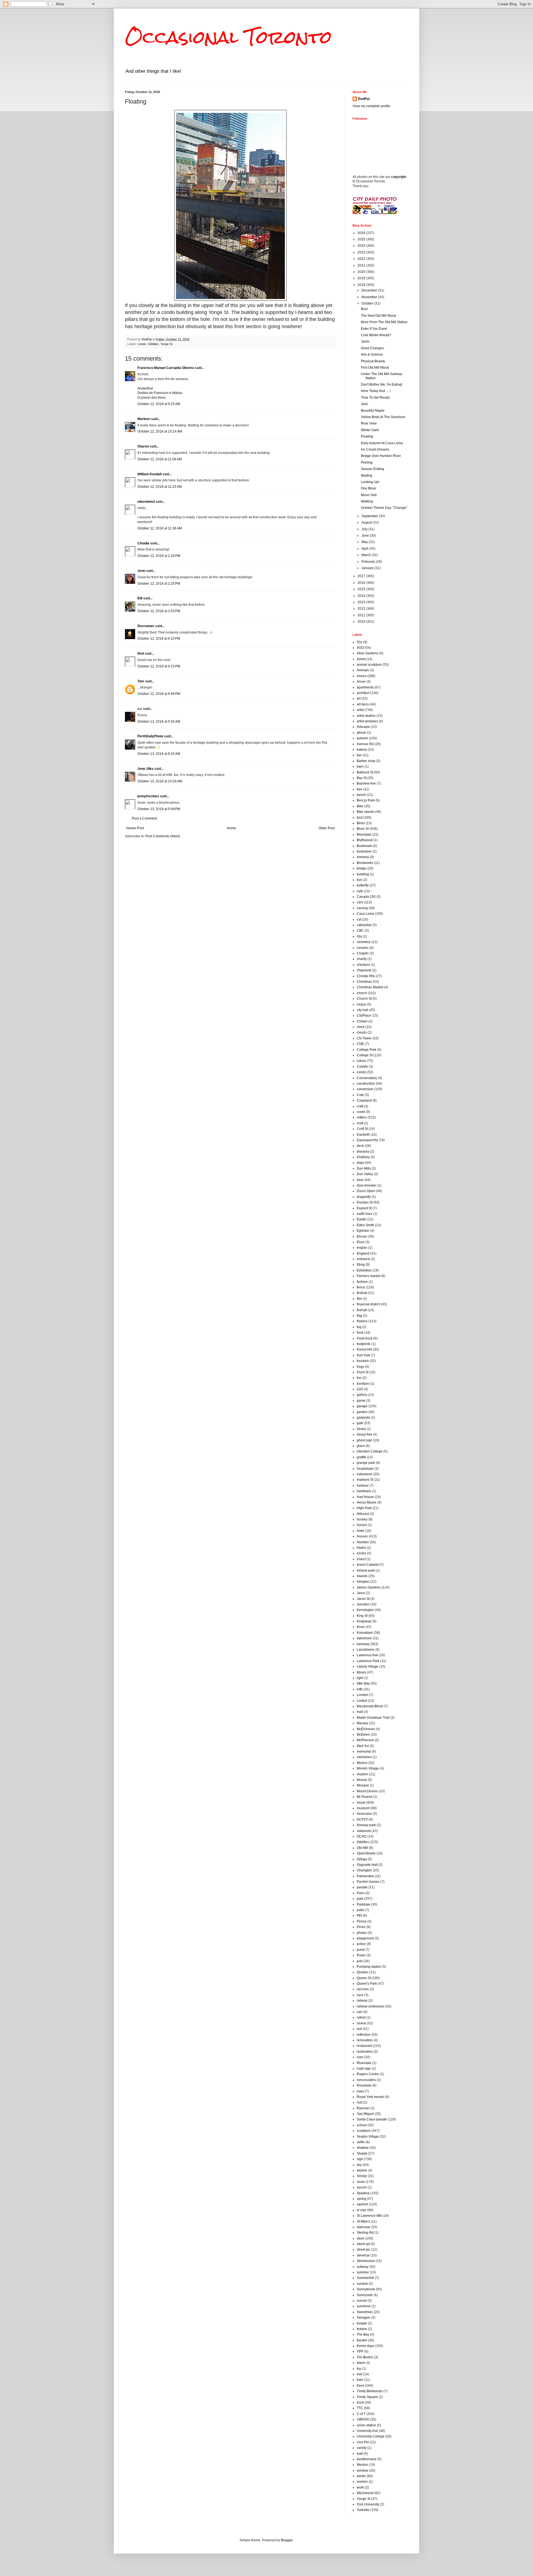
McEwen (363, 1735)
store (360, 2238)
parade (362, 1887)
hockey (362, 1519)
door (360, 1180)
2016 (362, 583)
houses (362, 1536)
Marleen (144, 419)
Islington (363, 1582)
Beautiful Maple (373, 411)
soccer (362, 2187)
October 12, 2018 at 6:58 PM (159, 694)
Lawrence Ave (367, 1655)
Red (141, 654)
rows (360, 2091)
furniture (363, 1384)
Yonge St (166, 344)
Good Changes (372, 348)
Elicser (362, 1237)
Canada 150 (366, 897)
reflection (364, 2035)
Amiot (361, 659)
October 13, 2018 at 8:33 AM (159, 754)
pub (360, 1961)
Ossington (364, 1870)
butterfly (363, 885)
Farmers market (369, 1276)
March (367, 555)
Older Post (327, 828)
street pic (364, 2250)
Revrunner (146, 626)
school (362, 2125)
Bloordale (364, 835)
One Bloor (369, 488)
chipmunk (364, 970)
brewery (363, 857)
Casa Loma (365, 914)
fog (359, 1327)
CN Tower (364, 1038)
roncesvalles (366, 2080)
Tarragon (364, 2318)
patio (360, 1910)
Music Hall (369, 495)
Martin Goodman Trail (373, 1718)
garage (362, 1406)
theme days (365, 2346)
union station (366, 2425)
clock (361, 1027)
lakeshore (364, 1638)
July (365, 529)
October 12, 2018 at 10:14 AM (160, 431)
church (362, 993)
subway (363, 2267)
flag (359, 1316)
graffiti (361, 1457)
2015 (362, 589)
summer (363, 2272)
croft (360, 1123)
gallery (362, 1395)
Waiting (367, 476)
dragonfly (364, 1197)
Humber (363, 1542)
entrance (363, 1259)
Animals (363, 670)
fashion (362, 1282)
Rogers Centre (368, 2074)
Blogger (287, 2540)
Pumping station (369, 1967)
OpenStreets (366, 1853)
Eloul (361, 1242)
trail (359, 2374)
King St (362, 1616)
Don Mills (364, 1168)
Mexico (362, 1763)
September (370, 516)
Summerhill (365, 2278)
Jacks (365, 341)
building (363, 874)
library (361, 1672)
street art (363, 2244)
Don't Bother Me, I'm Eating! (382, 384)
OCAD (362, 1836)
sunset (362, 2301)
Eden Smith (365, 1225)
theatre (362, 2340)
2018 (362, 285)
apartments (365, 687)
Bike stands (365, 812)
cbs (359, 936)
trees (360, 2386)
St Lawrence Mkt (369, 2216)
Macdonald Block (370, 1706)
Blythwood (365, 840)
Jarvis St (363, 1599)
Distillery (363, 1157)
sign (360, 2159)
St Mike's (363, 2221)
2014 (362, 596)
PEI (359, 1916)
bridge (362, 868)
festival (362, 1293)
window (363, 2471)
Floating (367, 436)
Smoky (362, 2176)
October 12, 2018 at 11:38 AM (160, 528)
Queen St (364, 1978)
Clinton (362, 1021)
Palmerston (365, 1876)
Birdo (361, 823)
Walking (367, 501)
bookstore (364, 851)
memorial (364, 1751)
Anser (361, 682)
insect (361, 1559)
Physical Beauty (373, 361)
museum (363, 1808)
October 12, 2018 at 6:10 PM (159, 639)
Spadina (363, 2193)
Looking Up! (370, 482)
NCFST (362, 1819)
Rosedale (364, 2085)
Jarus (361, 1593)
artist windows (367, 721)
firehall (362, 1310)
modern (363, 1774)
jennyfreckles (148, 796)
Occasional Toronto (228, 37)
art (359, 698)
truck (360, 2402)
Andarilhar (145, 388)
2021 (362, 265)
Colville (362, 1067)
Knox (361, 1627)
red (359, 2029)
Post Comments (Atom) (163, 836)
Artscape (363, 727)
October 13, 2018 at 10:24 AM (160, 781)
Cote (360, 1095)
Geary (361, 1429)
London (363, 1695)
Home (231, 828)
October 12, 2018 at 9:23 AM (159, 404)
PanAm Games (368, 1882)
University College (371, 2436)
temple (362, 2323)
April (365, 549)
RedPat (364, 99)
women (362, 2482)
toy (359, 2369)
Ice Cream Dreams (375, 449)
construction (366, 1084)
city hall (362, 1010)
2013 (362, 602)
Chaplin (363, 953)
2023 (362, 252)
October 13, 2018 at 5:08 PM (159, 809)
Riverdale (364, 2063)
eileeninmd (146, 502)
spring (361, 2199)
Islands (362, 1576)
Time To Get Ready (375, 398)
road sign (364, 2069)
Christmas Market (370, 987)
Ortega (362, 1859)
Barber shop (366, 761)
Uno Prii (363, 2442)
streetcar (363, 2255)
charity (362, 959)
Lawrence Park (368, 1661)
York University (368, 2504)
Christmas (364, 982)
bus (359, 880)
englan (362, 1248)
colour (361, 1061)
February (369, 562)
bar (359, 755)
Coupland (364, 1100)
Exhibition (364, 1270)
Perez (361, 1927)
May (365, 542)
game (361, 1401)
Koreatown (365, 1633)
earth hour (364, 1214)
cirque (361, 1004)
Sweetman (365, 2312)
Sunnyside (365, 2295)
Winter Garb (370, 430)
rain (360, 2012)
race (360, 1995)
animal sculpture (369, 665)
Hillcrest (363, 1514)
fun (359, 1378)
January (368, 568)
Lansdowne (366, 1650)
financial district (368, 1304)
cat (359, 919)
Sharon (143, 446)
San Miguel (365, 2114)
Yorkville (363, 2510)
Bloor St (363, 829)
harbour (363, 1486)
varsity (362, 2448)
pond (361, 1950)
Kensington (365, 1610)
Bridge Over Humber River (381, 456)
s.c (140, 709)
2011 (362, 615)
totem (361, 2363)
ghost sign (364, 1440)
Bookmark (364, 846)
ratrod (361, 2017)
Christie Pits (366, 976)
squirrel (362, 2204)
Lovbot (362, 1701)
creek (361, 1112)
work (360, 2487)
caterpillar (364, 925)
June (366, 536)
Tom (141, 681)
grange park (366, 1463)
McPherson (365, 1740)
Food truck (365, 1338)
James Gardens (369, 1587)
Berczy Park (366, 800)
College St (365, 1055)
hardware (364, 1491)
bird (360, 818)
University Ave (367, 2431)
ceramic (363, 948)
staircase (364, 2227)
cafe (360, 891)
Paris (361, 1893)
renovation (365, 2040)
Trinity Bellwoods (370, 2391)
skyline (362, 2170)
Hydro (361, 1548)
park (360, 1899)
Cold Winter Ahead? (376, 335)
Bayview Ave (366, 783)
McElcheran (366, 1729)
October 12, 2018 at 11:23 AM (160, 487)
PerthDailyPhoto (150, 736)
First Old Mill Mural (375, 368)
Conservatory (367, 1078)
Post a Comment (144, 818)
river (360, 2057)
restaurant (364, 2046)
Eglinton (363, 1231)
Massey (363, 1723)
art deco (363, 704)
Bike (360, 806)
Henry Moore (367, 1502)
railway (362, 2001)
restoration (365, 2052)
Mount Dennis (367, 1791)
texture (362, 2329)
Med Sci (363, 1746)
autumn (362, 738)
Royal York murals (370, 2097)
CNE (360, 1044)
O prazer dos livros (152, 398)
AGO (360, 648)
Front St (363, 1372)
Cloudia (143, 543)
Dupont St (364, 1208)
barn (360, 766)
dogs (360, 1163)
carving (362, 908)
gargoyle (363, 1418)
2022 (362, 259)
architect (363, 693)
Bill (140, 598)
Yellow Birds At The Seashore (383, 417)
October (368, 303)
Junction (363, 1604)
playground (365, 1938)
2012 (362, 609)
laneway (363, 1644)
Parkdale (364, 1904)
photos (362, 1933)
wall (360, 2454)
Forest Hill (364, 1349)
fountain (363, 1361)
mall (360, 1712)
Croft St (362, 1129)
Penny (362, 1921)
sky (359, 2165)
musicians (364, 1814)
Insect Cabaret (368, 1565)
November (370, 297)
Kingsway (364, 1621)
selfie (361, 2142)
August (367, 522)
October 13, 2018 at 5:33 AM (159, 722)
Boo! (364, 309)
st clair (362, 2210)
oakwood (364, 1831)
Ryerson (363, 2108)
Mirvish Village (368, 1768)
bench (361, 795)
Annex (362, 676)
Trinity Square (367, 2397)
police (361, 1944)
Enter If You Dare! (374, 329)
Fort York (363, 1355)
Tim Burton (365, 2357)
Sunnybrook (366, 2289)
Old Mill (362, 1848)
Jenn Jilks (145, 769)
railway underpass (371, 2006)
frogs (360, 1367)
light (360, 1678)
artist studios (366, 716)
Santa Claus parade (372, 2119)
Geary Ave (364, 1434)
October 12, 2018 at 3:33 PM (159, 611)
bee (360, 789)
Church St (364, 999)
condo (142, 344)
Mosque (363, 1785)
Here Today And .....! (376, 391)
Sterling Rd (365, 2233)
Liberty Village (368, 1667)
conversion (365, 1089)
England (363, 1253)
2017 (362, 576)
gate (360, 1423)
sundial (362, 2284)
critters (362, 1117)
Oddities (153, 344)
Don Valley (365, 1174)
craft (360, 1106)
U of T (361, 2414)
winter (361, 2476)
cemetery (364, 942)
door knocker (367, 1185)
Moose (362, 1780)
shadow (363, 2148)
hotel (360, 1531)
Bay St (362, 778)
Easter (362, 1219)
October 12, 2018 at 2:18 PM (159, 556)
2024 (362, 246)
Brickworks (365, 863)
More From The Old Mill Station (384, 322)
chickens (363, 965)
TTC (360, 2408)
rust (359, 2102)
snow (361, 2182)
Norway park (366, 1825)
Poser (361, 1955)
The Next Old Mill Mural (379, 316)
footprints (364, 1344)
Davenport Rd (367, 1140)
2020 (362, 272)
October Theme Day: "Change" (384, 508)
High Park (364, 1508)
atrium (361, 733)
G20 (360, 1389)
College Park (367, 1050)
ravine (361, 2023)
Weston (362, 2465)
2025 (362, 239)
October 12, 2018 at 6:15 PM (159, 666)
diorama (363, 1152)
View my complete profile (371, 106)
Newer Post (135, 828)
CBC (360, 931)
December (370, 290)
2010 (362, 622)
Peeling (367, 463)
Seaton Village (368, 2137)
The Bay (363, 2334)
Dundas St (365, 1202)
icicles (361, 1553)
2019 (362, 278)
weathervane (367, 2459)
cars (360, 902)
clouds (362, 1032)
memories (364, 1757)
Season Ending (373, 469)
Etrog (361, 1265)
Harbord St (365, 1480)
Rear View (369, 423)
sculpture (364, 2131)
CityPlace (364, 1016)
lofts (360, 1689)
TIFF (360, 2351)
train (360, 2380)
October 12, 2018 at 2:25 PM (159, 584)
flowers (362, 1321)
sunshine (364, 2306)
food (360, 1333)
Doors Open (366, 1191)
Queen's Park (367, 1984)
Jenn (141, 571)
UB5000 (363, 2419)
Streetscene (366, 2261)
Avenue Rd (365, 744)
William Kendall (149, 474)
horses (362, 1525)
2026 (362, 233)
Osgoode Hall (367, 1865)
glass (361, 1446)
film (359, 1299)
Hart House (365, 1497)
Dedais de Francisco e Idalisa (160, 393)
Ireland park (366, 1570)
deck (360, 1146)
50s (359, 642)
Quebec (363, 1972)
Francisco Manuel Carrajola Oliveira (166, 368)
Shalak (362, 2153)
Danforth (363, 1135)
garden (362, 1412)
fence (361, 1287)
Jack (364, 404)
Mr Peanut (364, 1797)
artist (360, 710)
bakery (362, 750)
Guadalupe (365, 1469)
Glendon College (370, 1451)
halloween (365, 1474)
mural (361, 1803)
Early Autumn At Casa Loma (382, 443)
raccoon (363, 1989)
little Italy (363, 1683)
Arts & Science (372, 355)
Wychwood (365, 2493)
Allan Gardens (368, 653)
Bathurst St (365, 772)
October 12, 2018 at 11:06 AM (160, 459)
